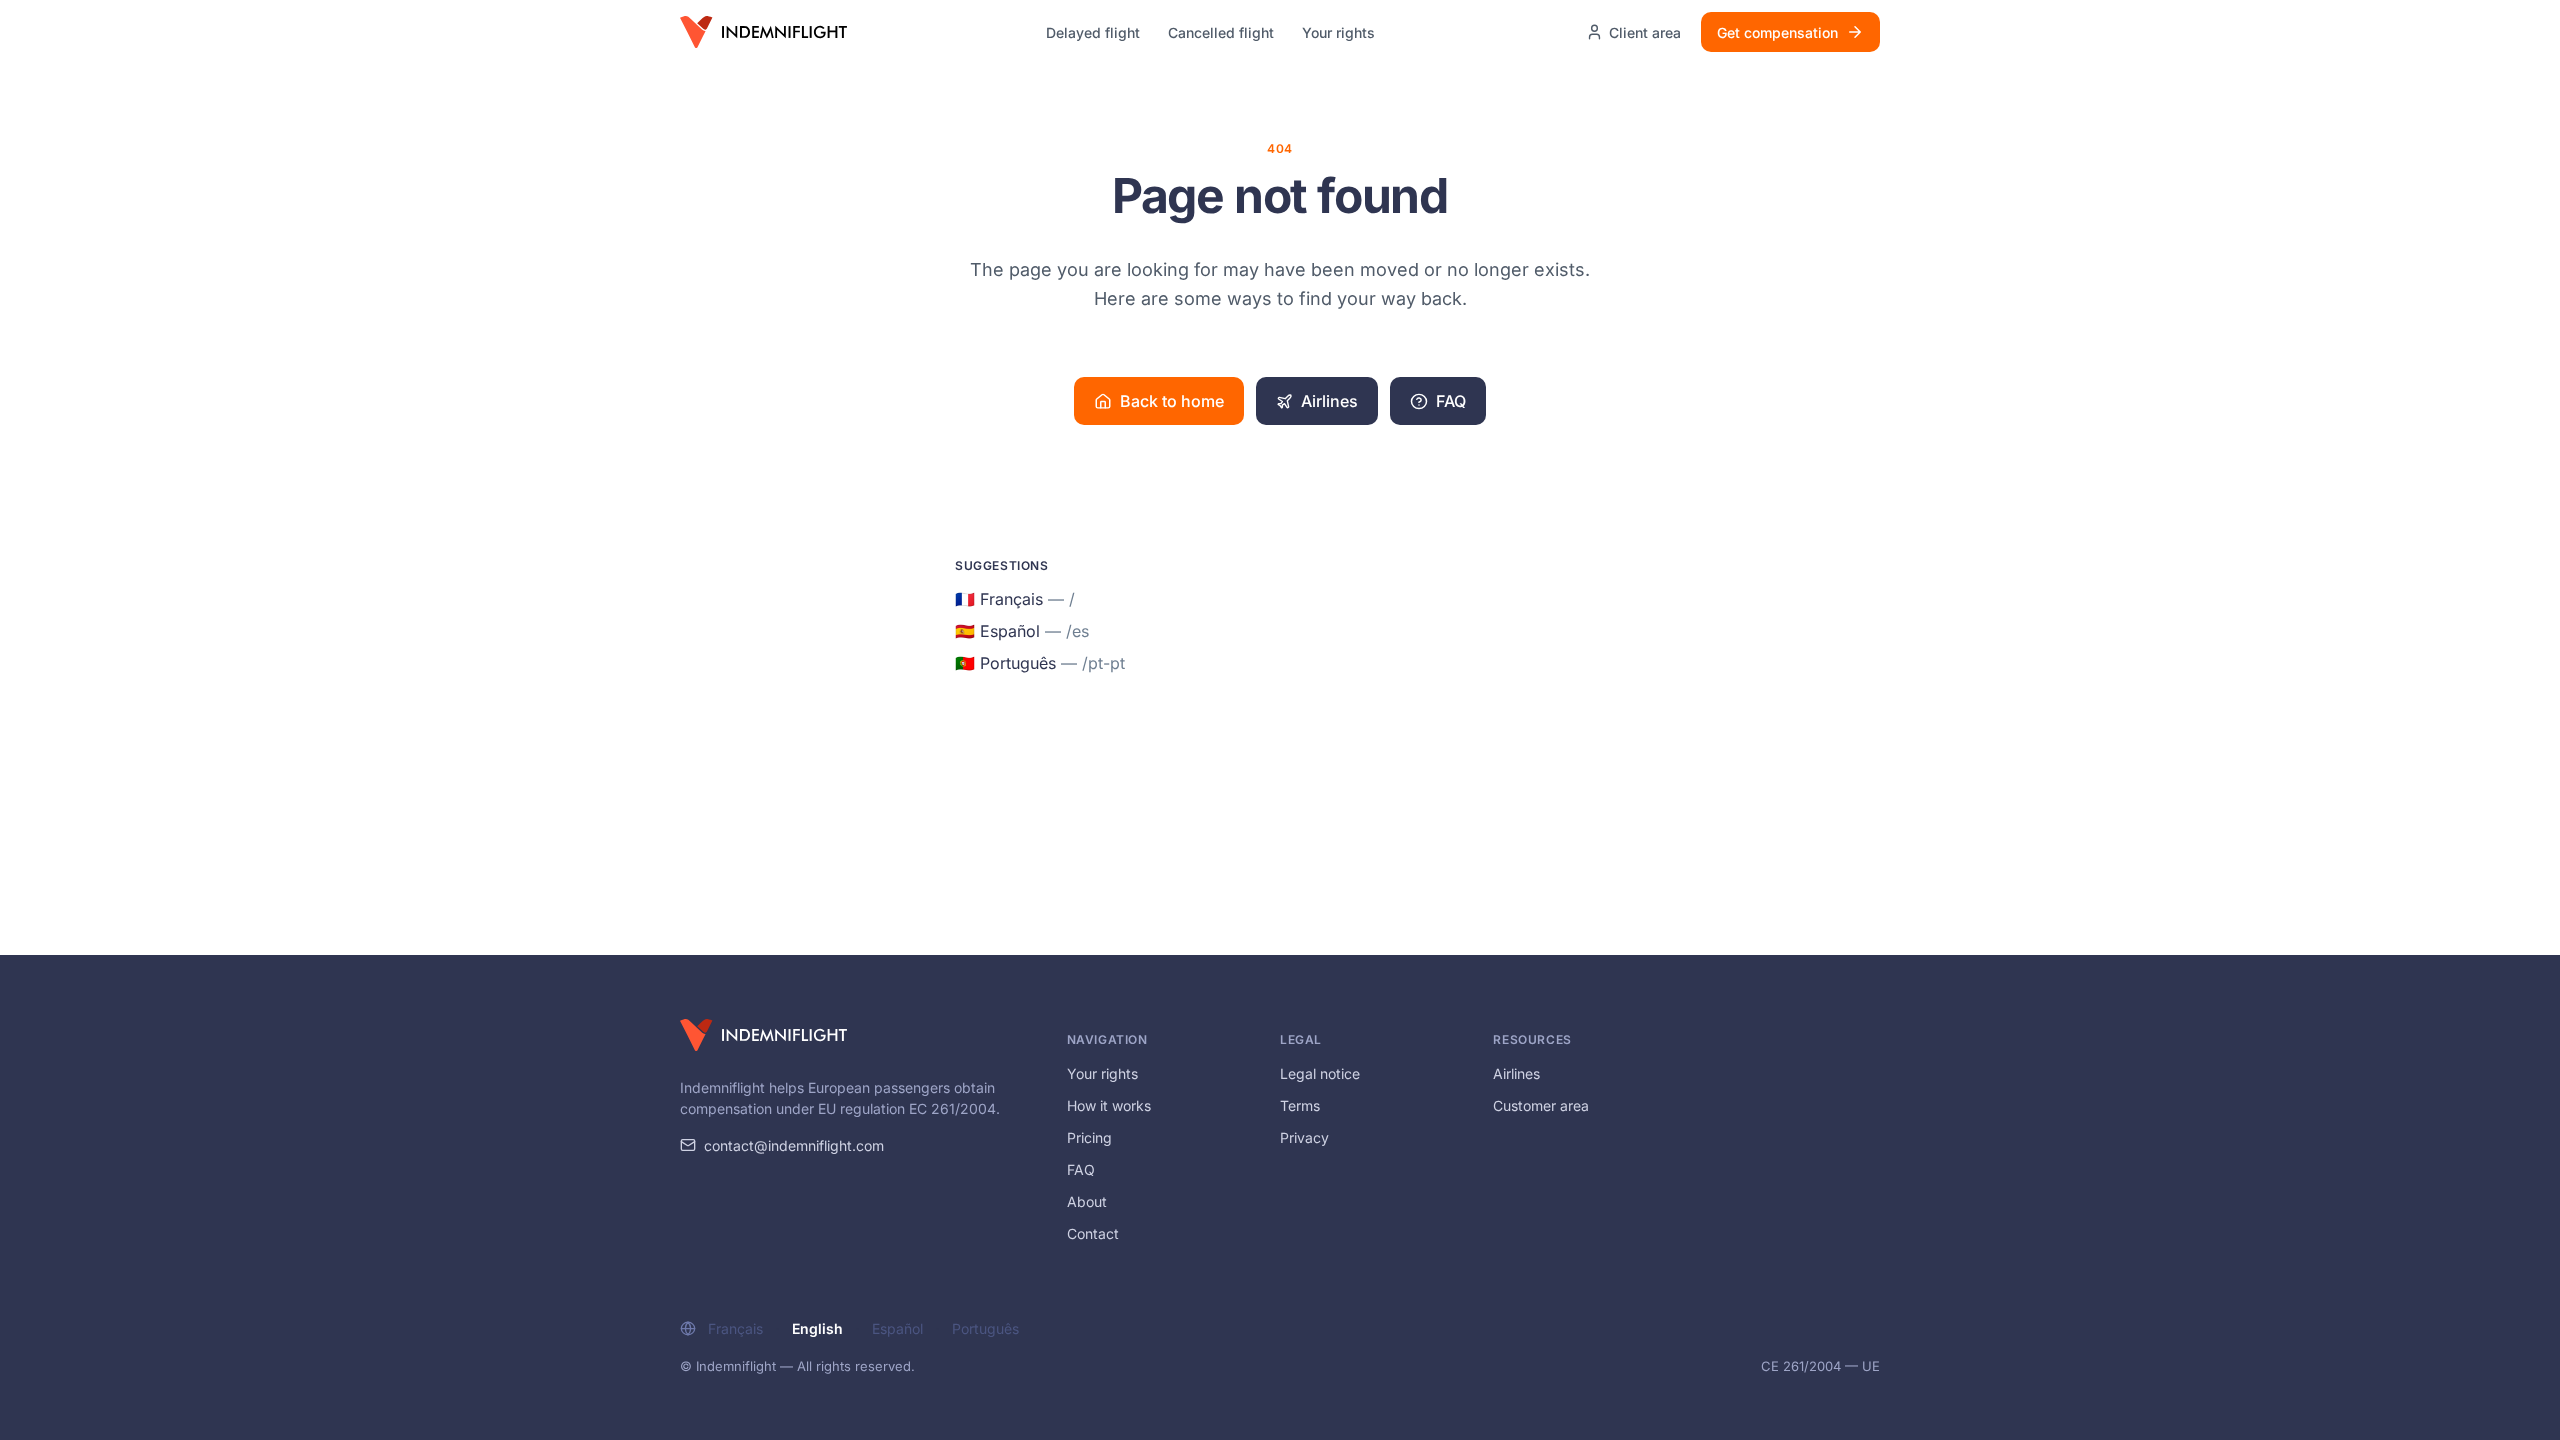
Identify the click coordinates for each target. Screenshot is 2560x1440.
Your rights (1338, 32)
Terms (1300, 1105)
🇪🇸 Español (1022, 631)
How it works (1109, 1105)
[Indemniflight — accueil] (763, 32)
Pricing (1089, 1137)
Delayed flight (1093, 32)
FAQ (1451, 401)
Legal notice (1320, 1073)
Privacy (1304, 1137)
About (1087, 1201)
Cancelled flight (1221, 32)
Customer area (1541, 1105)
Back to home (1172, 401)
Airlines (1329, 401)
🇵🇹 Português (1040, 663)
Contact (1093, 1233)
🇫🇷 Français (1015, 599)
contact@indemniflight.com (794, 1145)
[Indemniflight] (763, 1035)
